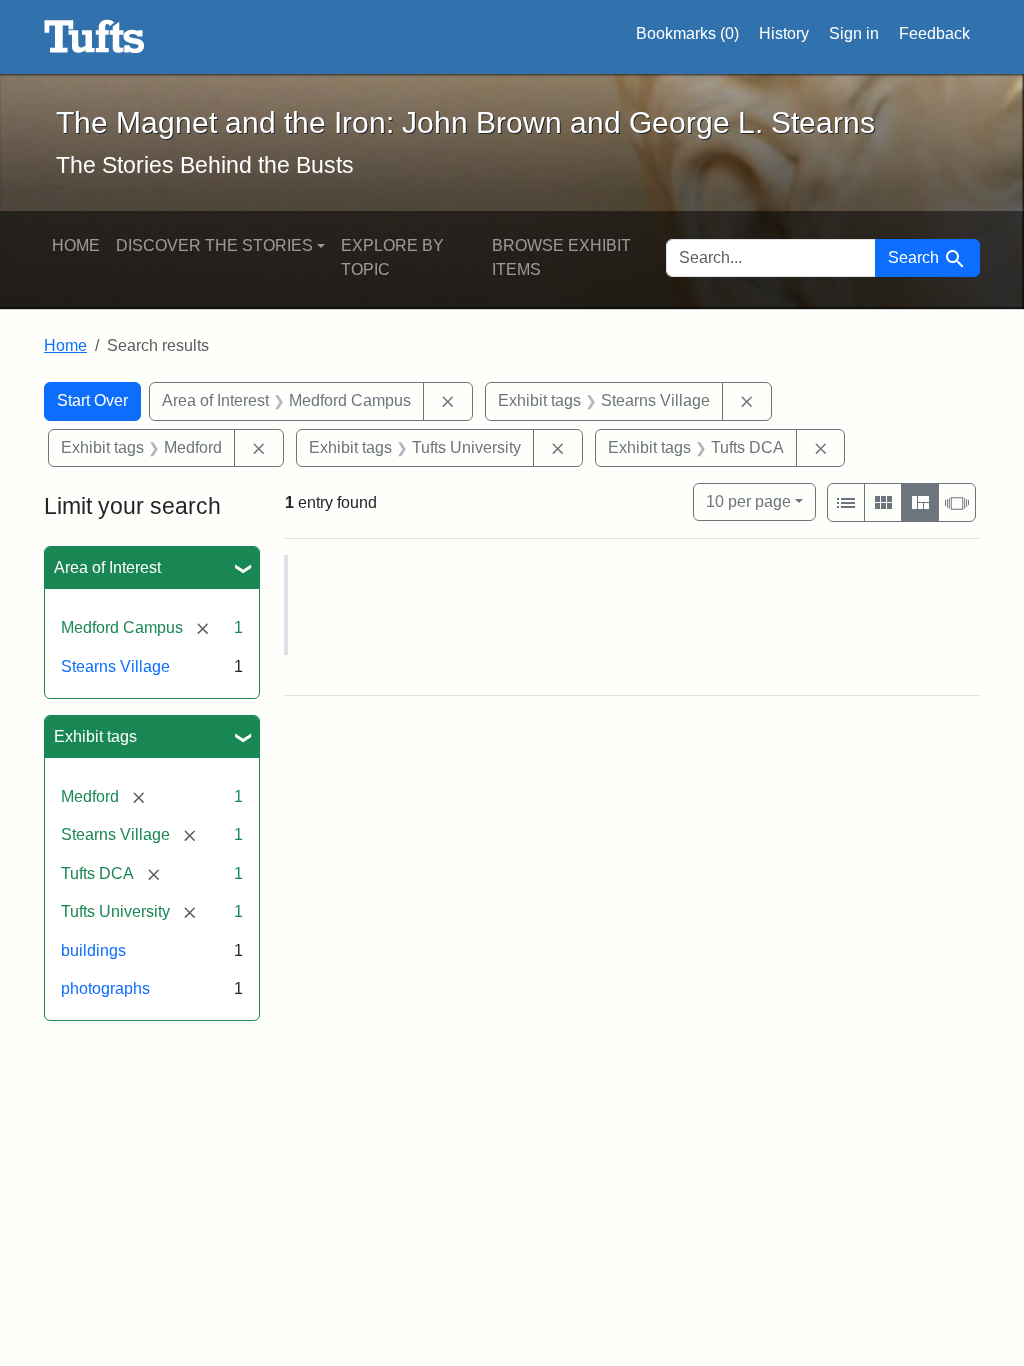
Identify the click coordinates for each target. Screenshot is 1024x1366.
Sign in (854, 33)
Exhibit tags (95, 736)
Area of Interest (107, 567)
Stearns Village (115, 666)
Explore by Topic (392, 257)
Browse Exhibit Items (561, 257)
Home (76, 245)
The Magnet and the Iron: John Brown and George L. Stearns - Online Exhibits (94, 37)
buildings (93, 950)
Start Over (92, 400)
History (784, 33)
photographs (105, 988)
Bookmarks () (687, 33)
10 (748, 501)
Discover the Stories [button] (214, 245)
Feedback (934, 33)
